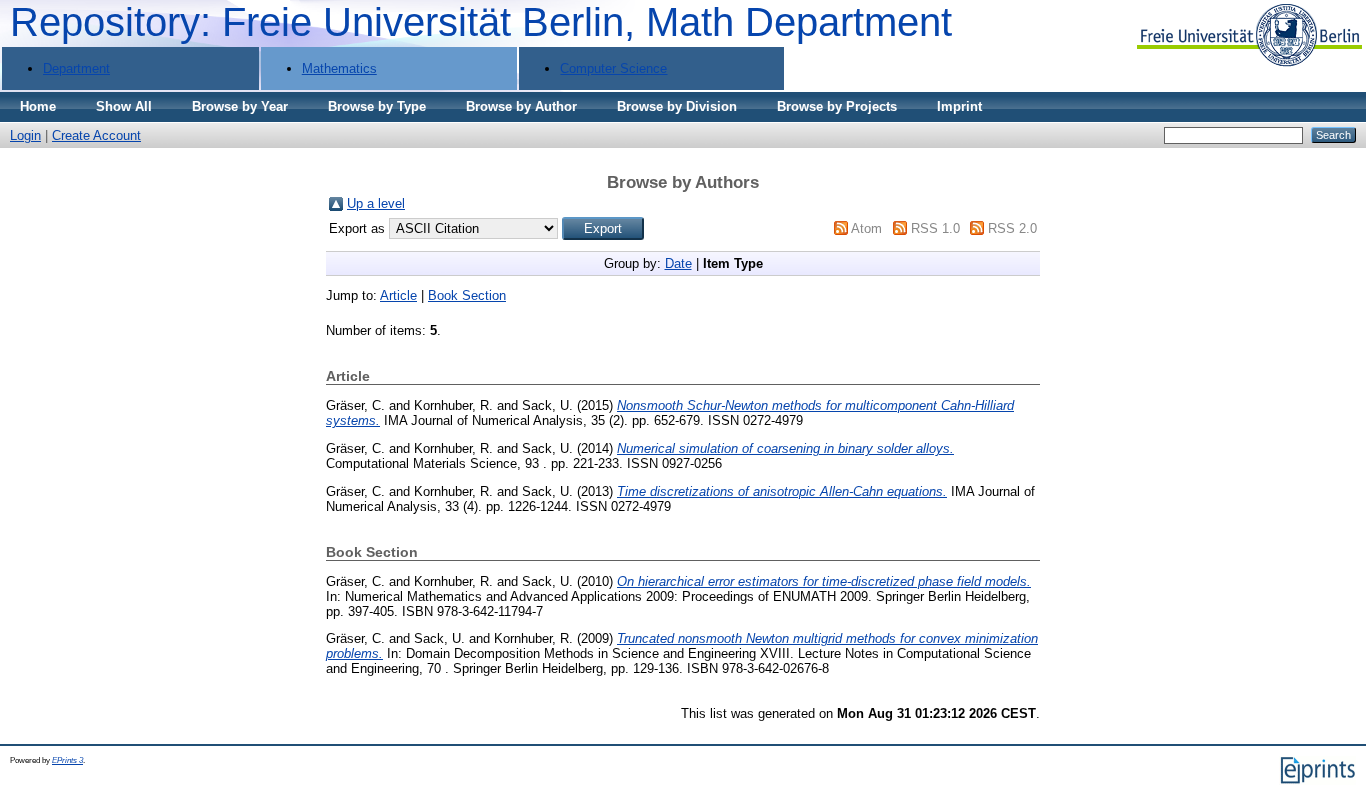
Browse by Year (240, 106)
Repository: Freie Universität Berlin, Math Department (481, 22)
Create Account (96, 135)
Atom (866, 228)
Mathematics (339, 68)
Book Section (467, 295)
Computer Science (613, 68)
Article (398, 295)
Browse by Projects (837, 106)
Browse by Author (521, 106)
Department (76, 68)
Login (25, 135)
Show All (124, 106)
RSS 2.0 (1012, 228)
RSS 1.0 (935, 228)
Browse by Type (377, 106)
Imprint (959, 106)
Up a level (376, 203)
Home (38, 106)
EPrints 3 (67, 760)
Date (678, 263)
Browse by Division (677, 106)
